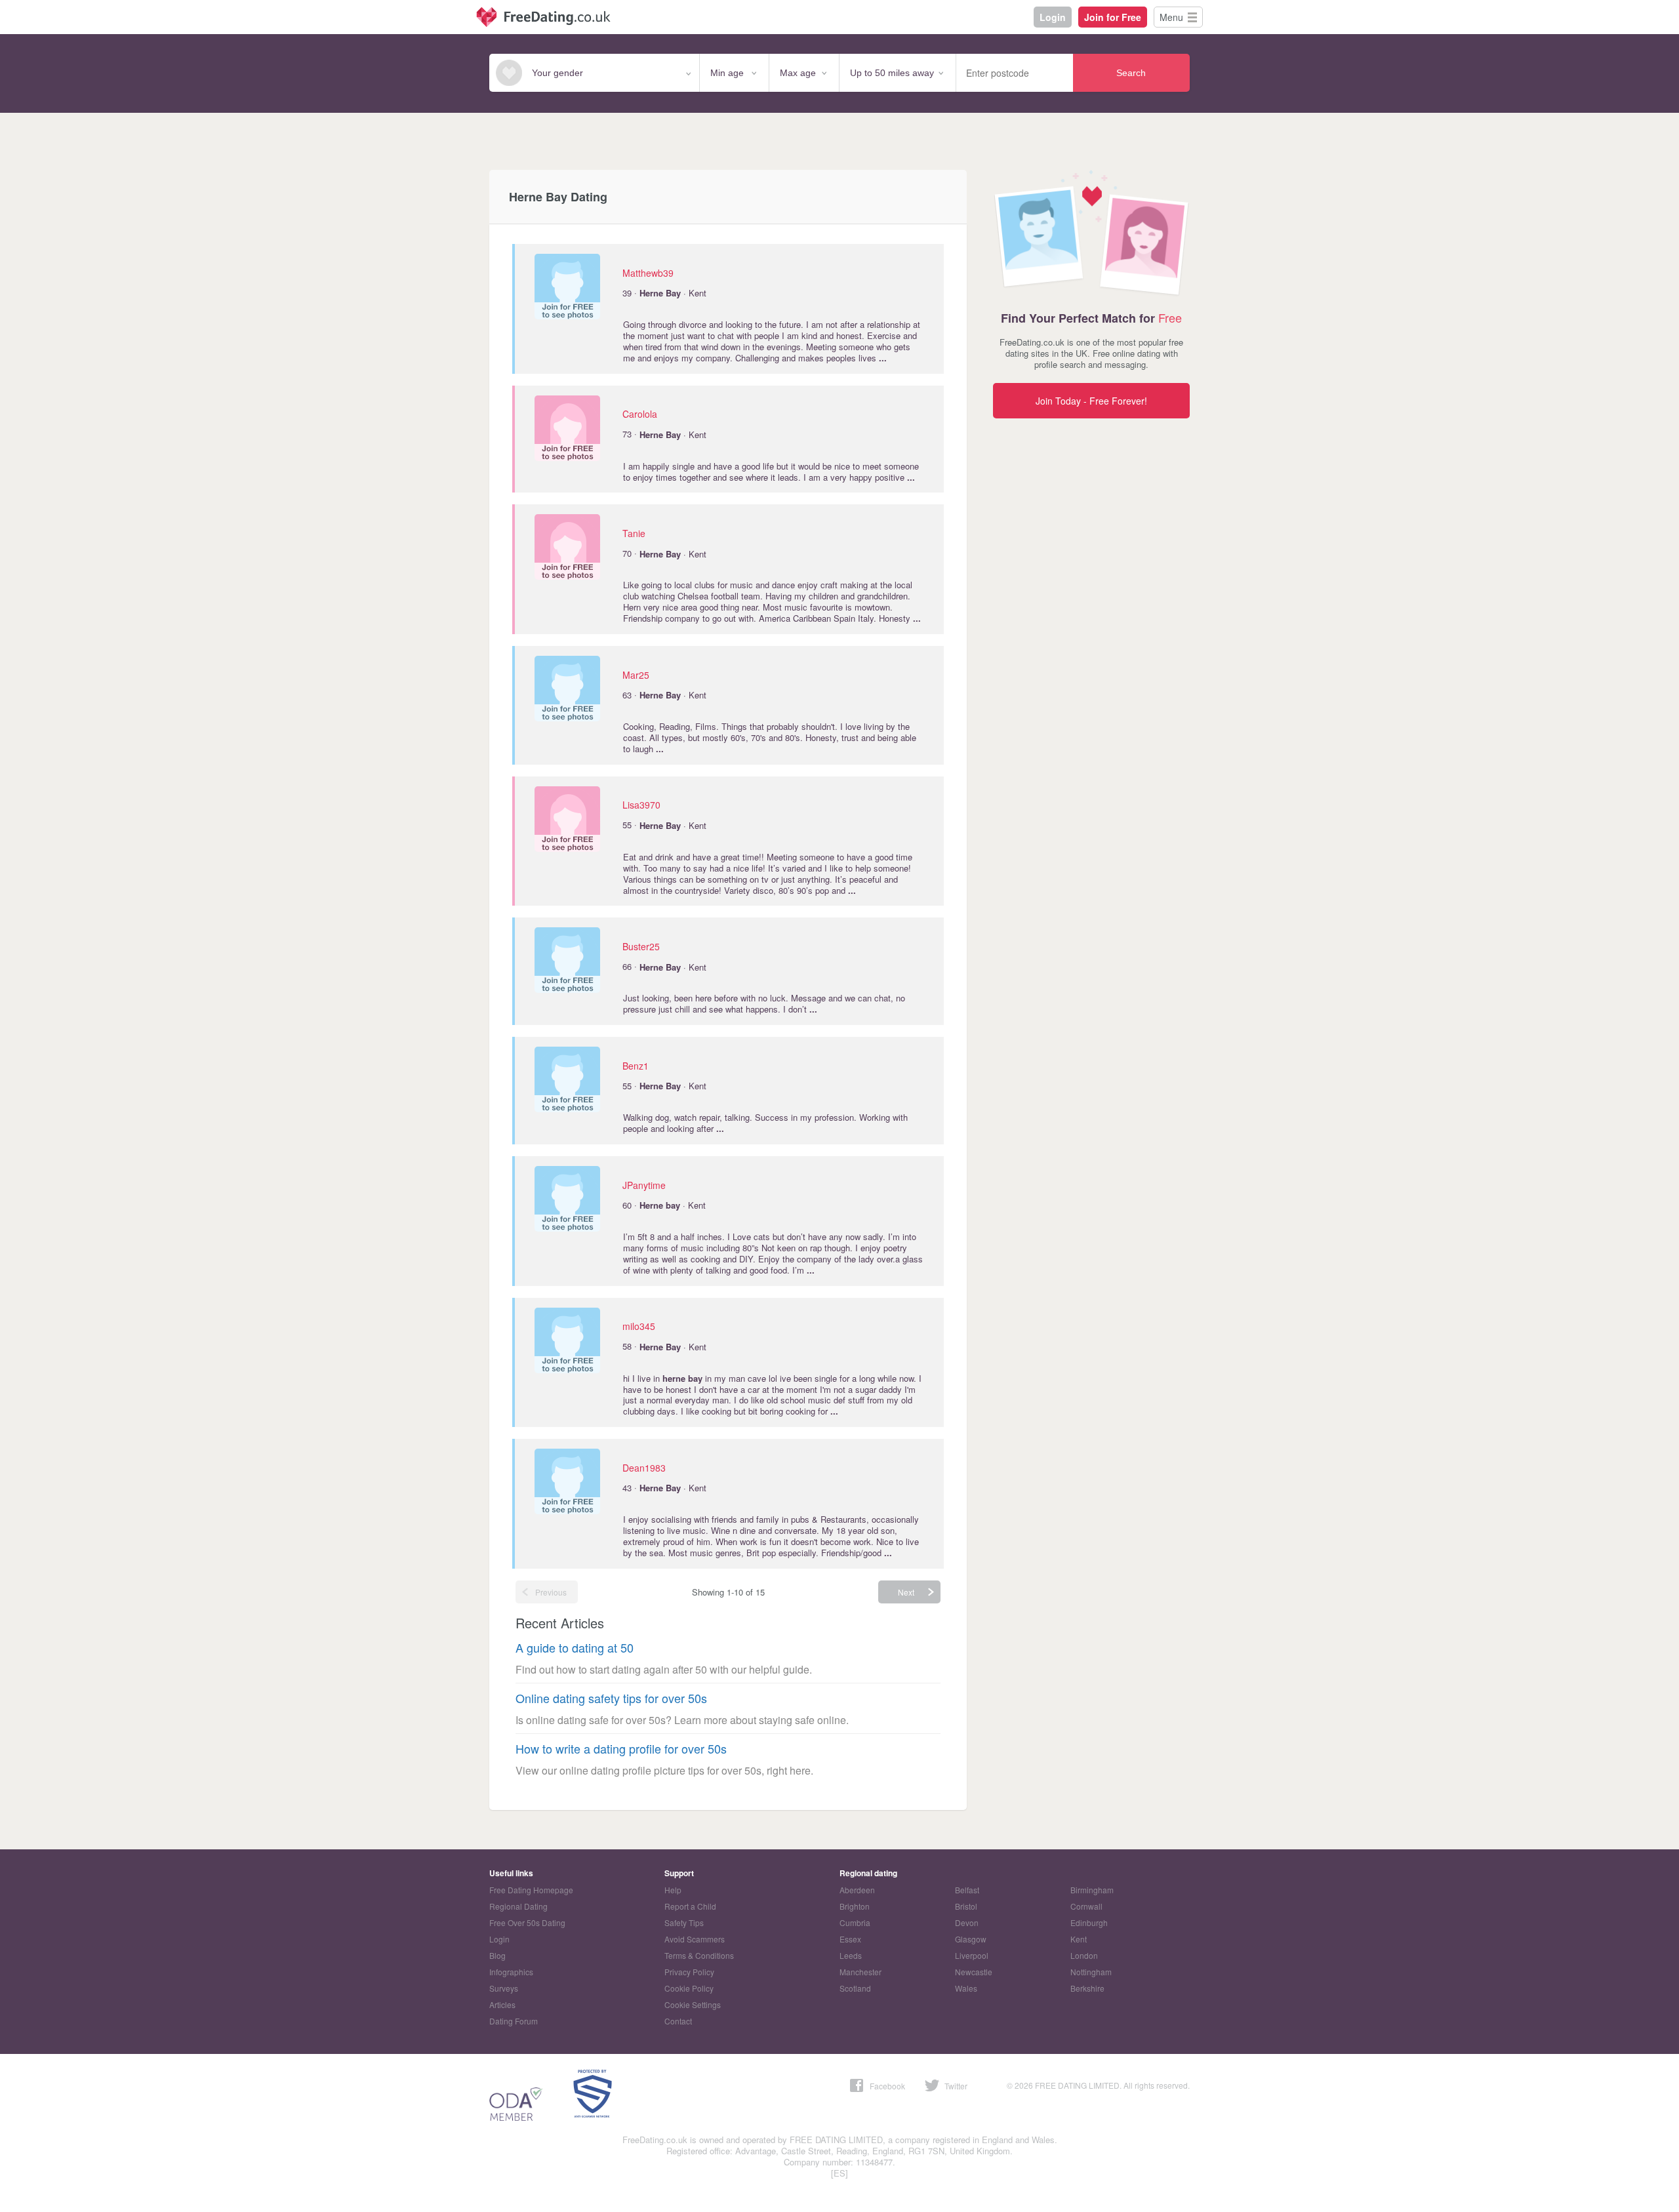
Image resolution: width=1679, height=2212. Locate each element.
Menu (1171, 17)
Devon (967, 1922)
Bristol (966, 1906)
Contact (678, 2021)
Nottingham (1091, 1972)
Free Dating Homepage (531, 1890)
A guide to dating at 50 (575, 1648)
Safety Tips (684, 1922)
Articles (502, 2004)
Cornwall (1086, 1906)
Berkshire (1087, 1988)
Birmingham (1092, 1890)
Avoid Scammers (695, 1939)
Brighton (855, 1906)
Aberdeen (857, 1890)
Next (906, 1592)
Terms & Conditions (699, 1955)
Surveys (504, 1988)
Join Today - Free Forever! (1091, 401)
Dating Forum (514, 2021)
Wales (966, 1988)
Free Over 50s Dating (527, 1922)
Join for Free (1113, 17)
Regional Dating (518, 1906)
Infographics (511, 1972)
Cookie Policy (689, 1988)
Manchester (860, 1972)
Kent (1079, 1939)
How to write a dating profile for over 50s (621, 1749)
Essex (850, 1939)
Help (673, 1890)
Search (1131, 73)
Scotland (855, 1988)
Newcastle (974, 1972)
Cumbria (855, 1922)
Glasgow (971, 1939)
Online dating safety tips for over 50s (611, 1698)
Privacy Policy (689, 1972)
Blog (497, 1955)
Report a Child (690, 1906)
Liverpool (972, 1955)
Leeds (851, 1955)
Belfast (967, 1890)
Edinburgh (1089, 1922)
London (1084, 1955)
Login (1053, 17)
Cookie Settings (693, 2004)
